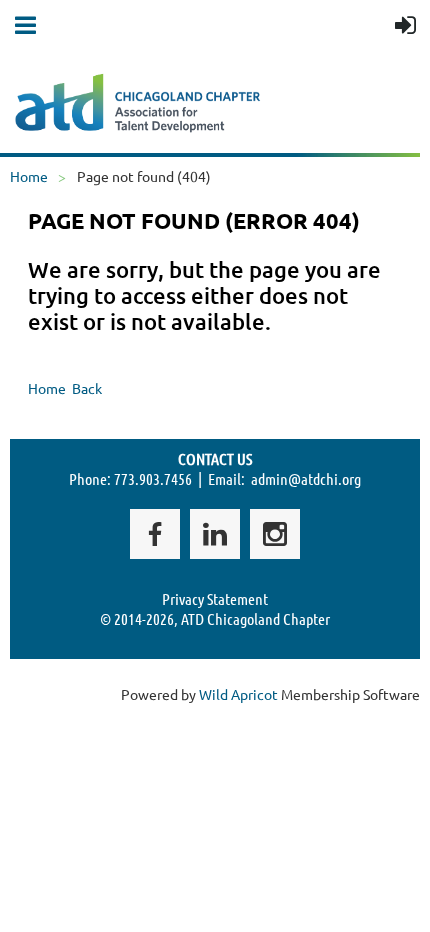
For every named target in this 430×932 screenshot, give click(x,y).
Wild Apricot (238, 694)
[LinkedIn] (215, 534)
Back (87, 388)
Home (29, 176)
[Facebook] (155, 534)
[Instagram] (275, 534)
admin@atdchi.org (306, 478)
